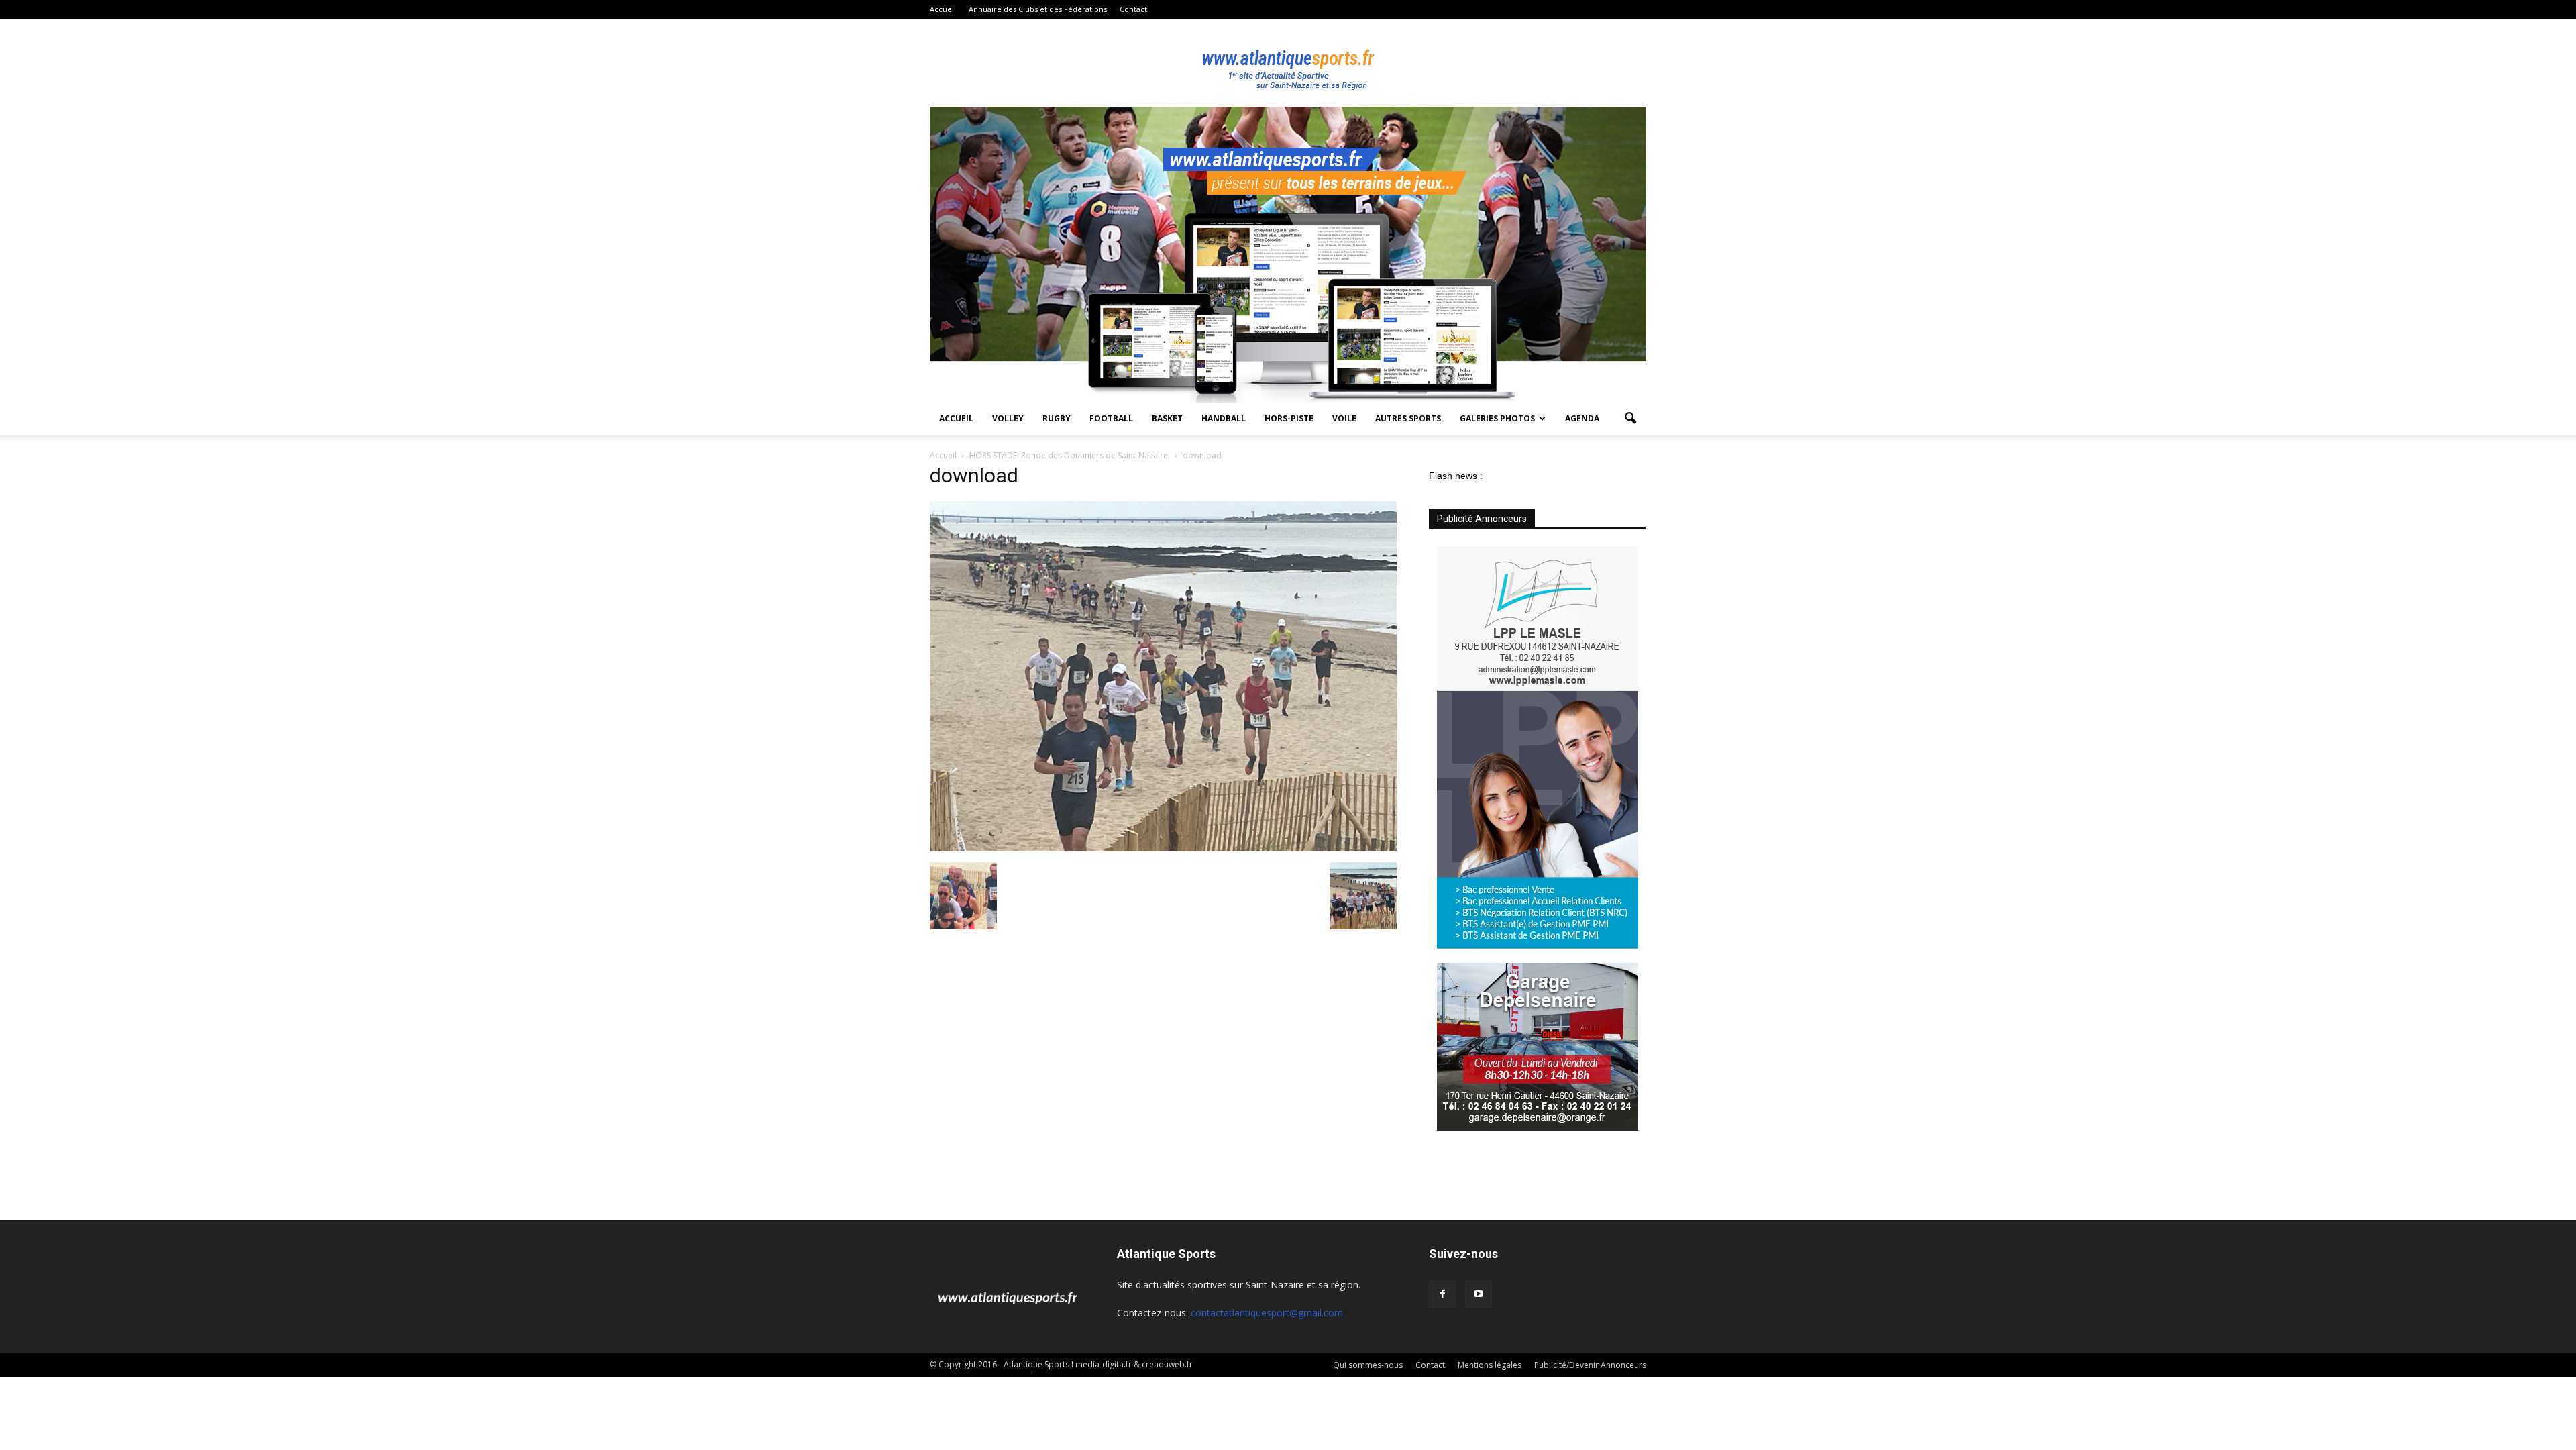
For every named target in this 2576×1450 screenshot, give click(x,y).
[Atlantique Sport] (1288, 63)
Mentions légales (1490, 1365)
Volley (1008, 418)
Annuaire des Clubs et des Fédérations (1038, 9)
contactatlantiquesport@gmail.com (1267, 1313)
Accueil (943, 9)
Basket (1167, 418)
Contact (1133, 9)
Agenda (1582, 418)
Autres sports (1408, 418)
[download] (1163, 848)
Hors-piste (1289, 418)
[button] (1630, 419)
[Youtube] (1479, 1294)
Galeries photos (1497, 418)
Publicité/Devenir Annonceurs (1590, 1365)
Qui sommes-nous (1368, 1365)
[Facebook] (1442, 1294)
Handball (1224, 418)
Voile (1344, 418)
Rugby (1057, 418)
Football (1111, 418)
